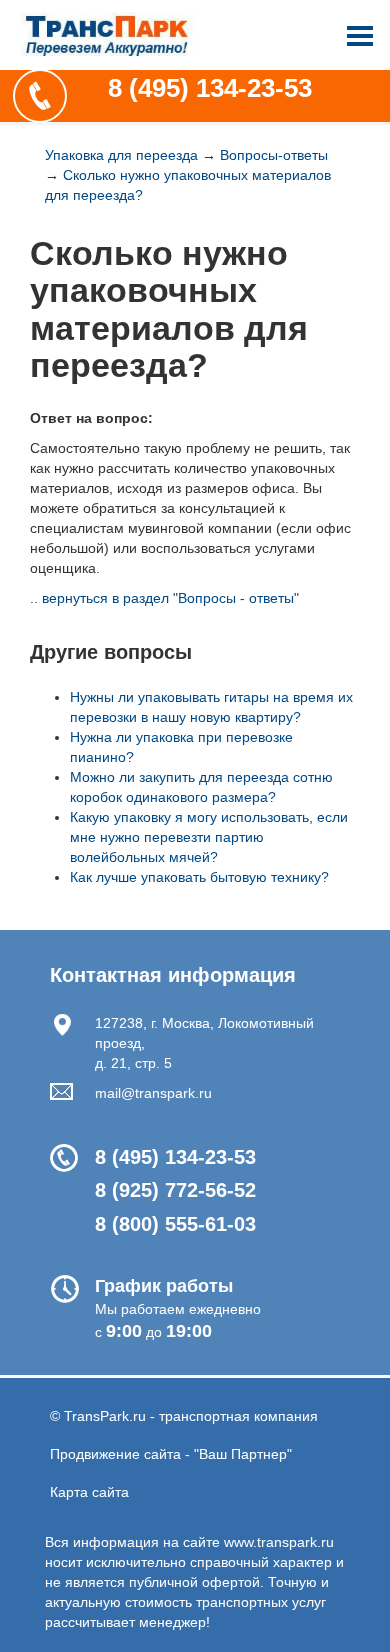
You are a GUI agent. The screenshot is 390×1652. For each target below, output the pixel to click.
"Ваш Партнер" (243, 1454)
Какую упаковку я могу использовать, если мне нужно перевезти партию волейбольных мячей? (209, 837)
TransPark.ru (105, 1416)
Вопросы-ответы (274, 155)
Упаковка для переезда (121, 155)
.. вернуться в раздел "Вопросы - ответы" (164, 598)
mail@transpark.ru (153, 1093)
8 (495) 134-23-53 (210, 88)
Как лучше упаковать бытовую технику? (199, 877)
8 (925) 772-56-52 (175, 1190)
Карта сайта (89, 1492)
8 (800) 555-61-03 (175, 1224)
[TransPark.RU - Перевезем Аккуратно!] (105, 41)
